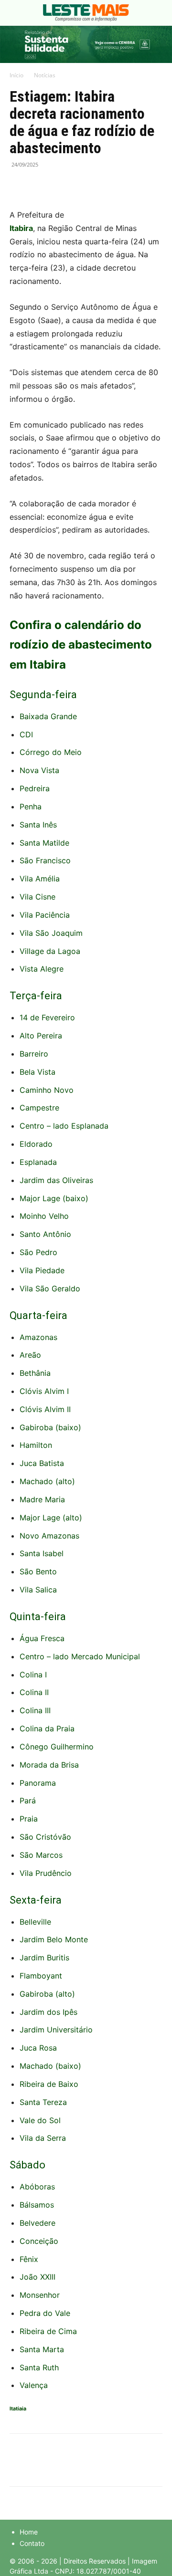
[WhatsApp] (63, 186)
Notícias (45, 75)
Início (16, 75)
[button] (16, 13)
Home (29, 2532)
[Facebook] (19, 186)
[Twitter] (41, 186)
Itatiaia (18, 2409)
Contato (32, 2543)
